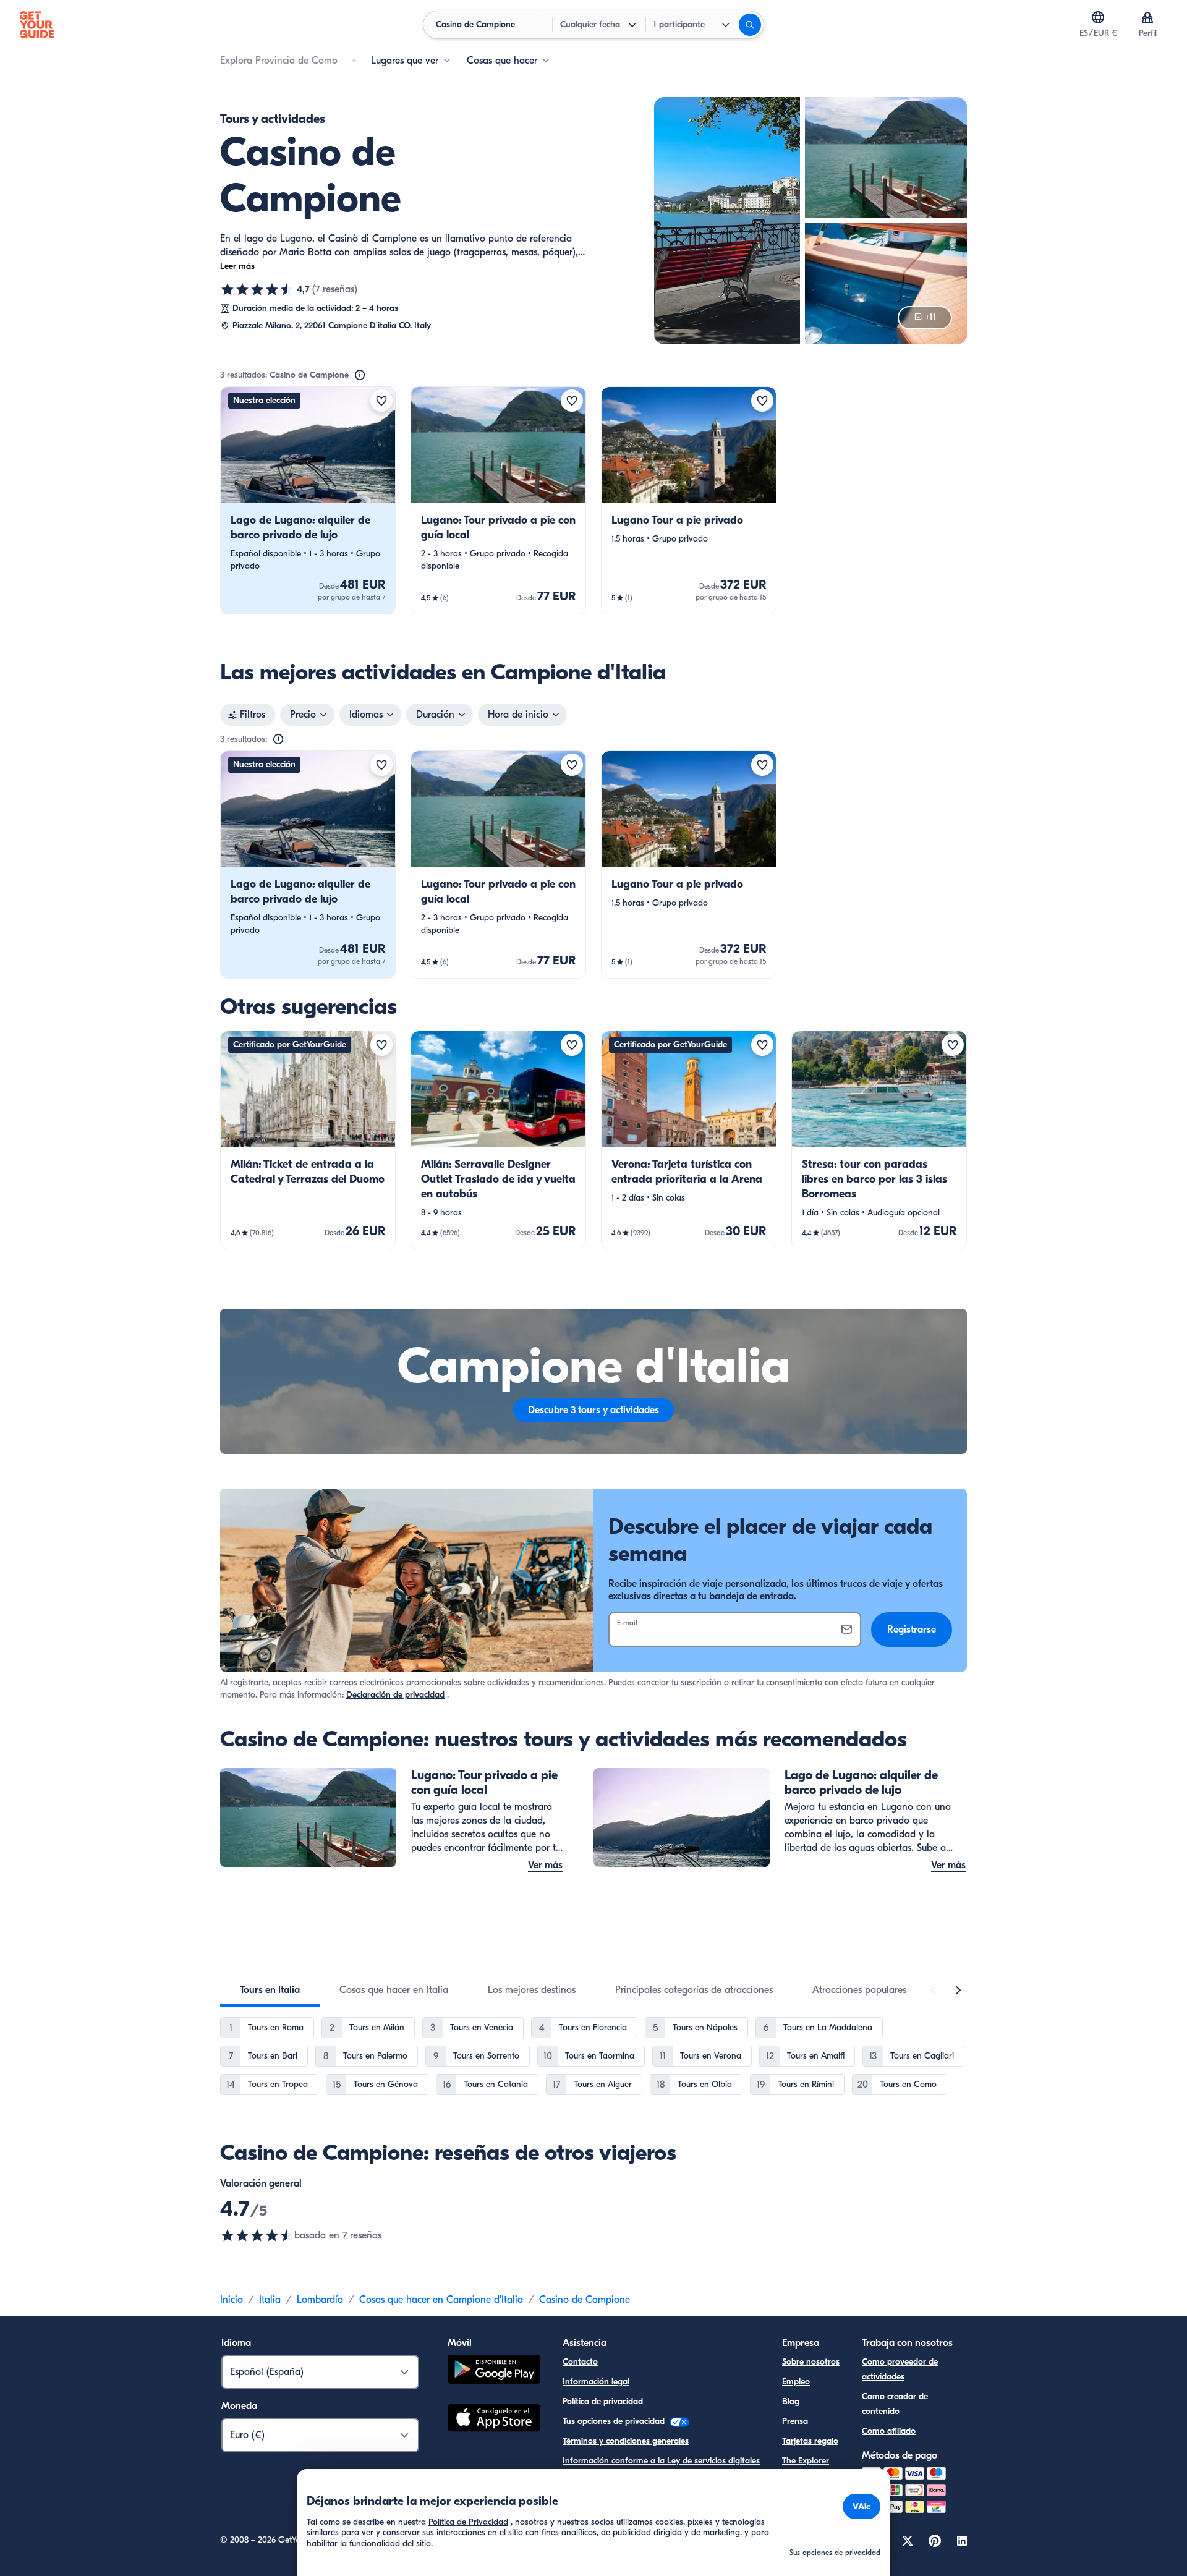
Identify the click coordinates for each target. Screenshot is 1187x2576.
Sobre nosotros (811, 2362)
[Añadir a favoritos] (381, 401)
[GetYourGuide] (37, 25)
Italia (270, 2300)
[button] (308, 500)
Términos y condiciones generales (626, 2441)
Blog (791, 2401)
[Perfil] (1147, 17)
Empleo (796, 2382)
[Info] (360, 375)
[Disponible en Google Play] (494, 2371)
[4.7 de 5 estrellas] (257, 289)
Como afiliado (889, 2431)
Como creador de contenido (895, 2404)
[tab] (270, 1990)
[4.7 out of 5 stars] (257, 2235)
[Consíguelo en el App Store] (494, 2420)
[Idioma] (1098, 17)
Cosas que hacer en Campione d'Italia (441, 2300)
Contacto (580, 2362)
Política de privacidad (603, 2401)
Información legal (596, 2382)
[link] (308, 500)
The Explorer (806, 2461)
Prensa (795, 2421)
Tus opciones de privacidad (615, 2421)
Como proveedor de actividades (900, 2369)
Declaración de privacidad (395, 1695)
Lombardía (320, 2300)
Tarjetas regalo (810, 2441)
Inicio (232, 2300)
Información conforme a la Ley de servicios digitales (661, 2461)
